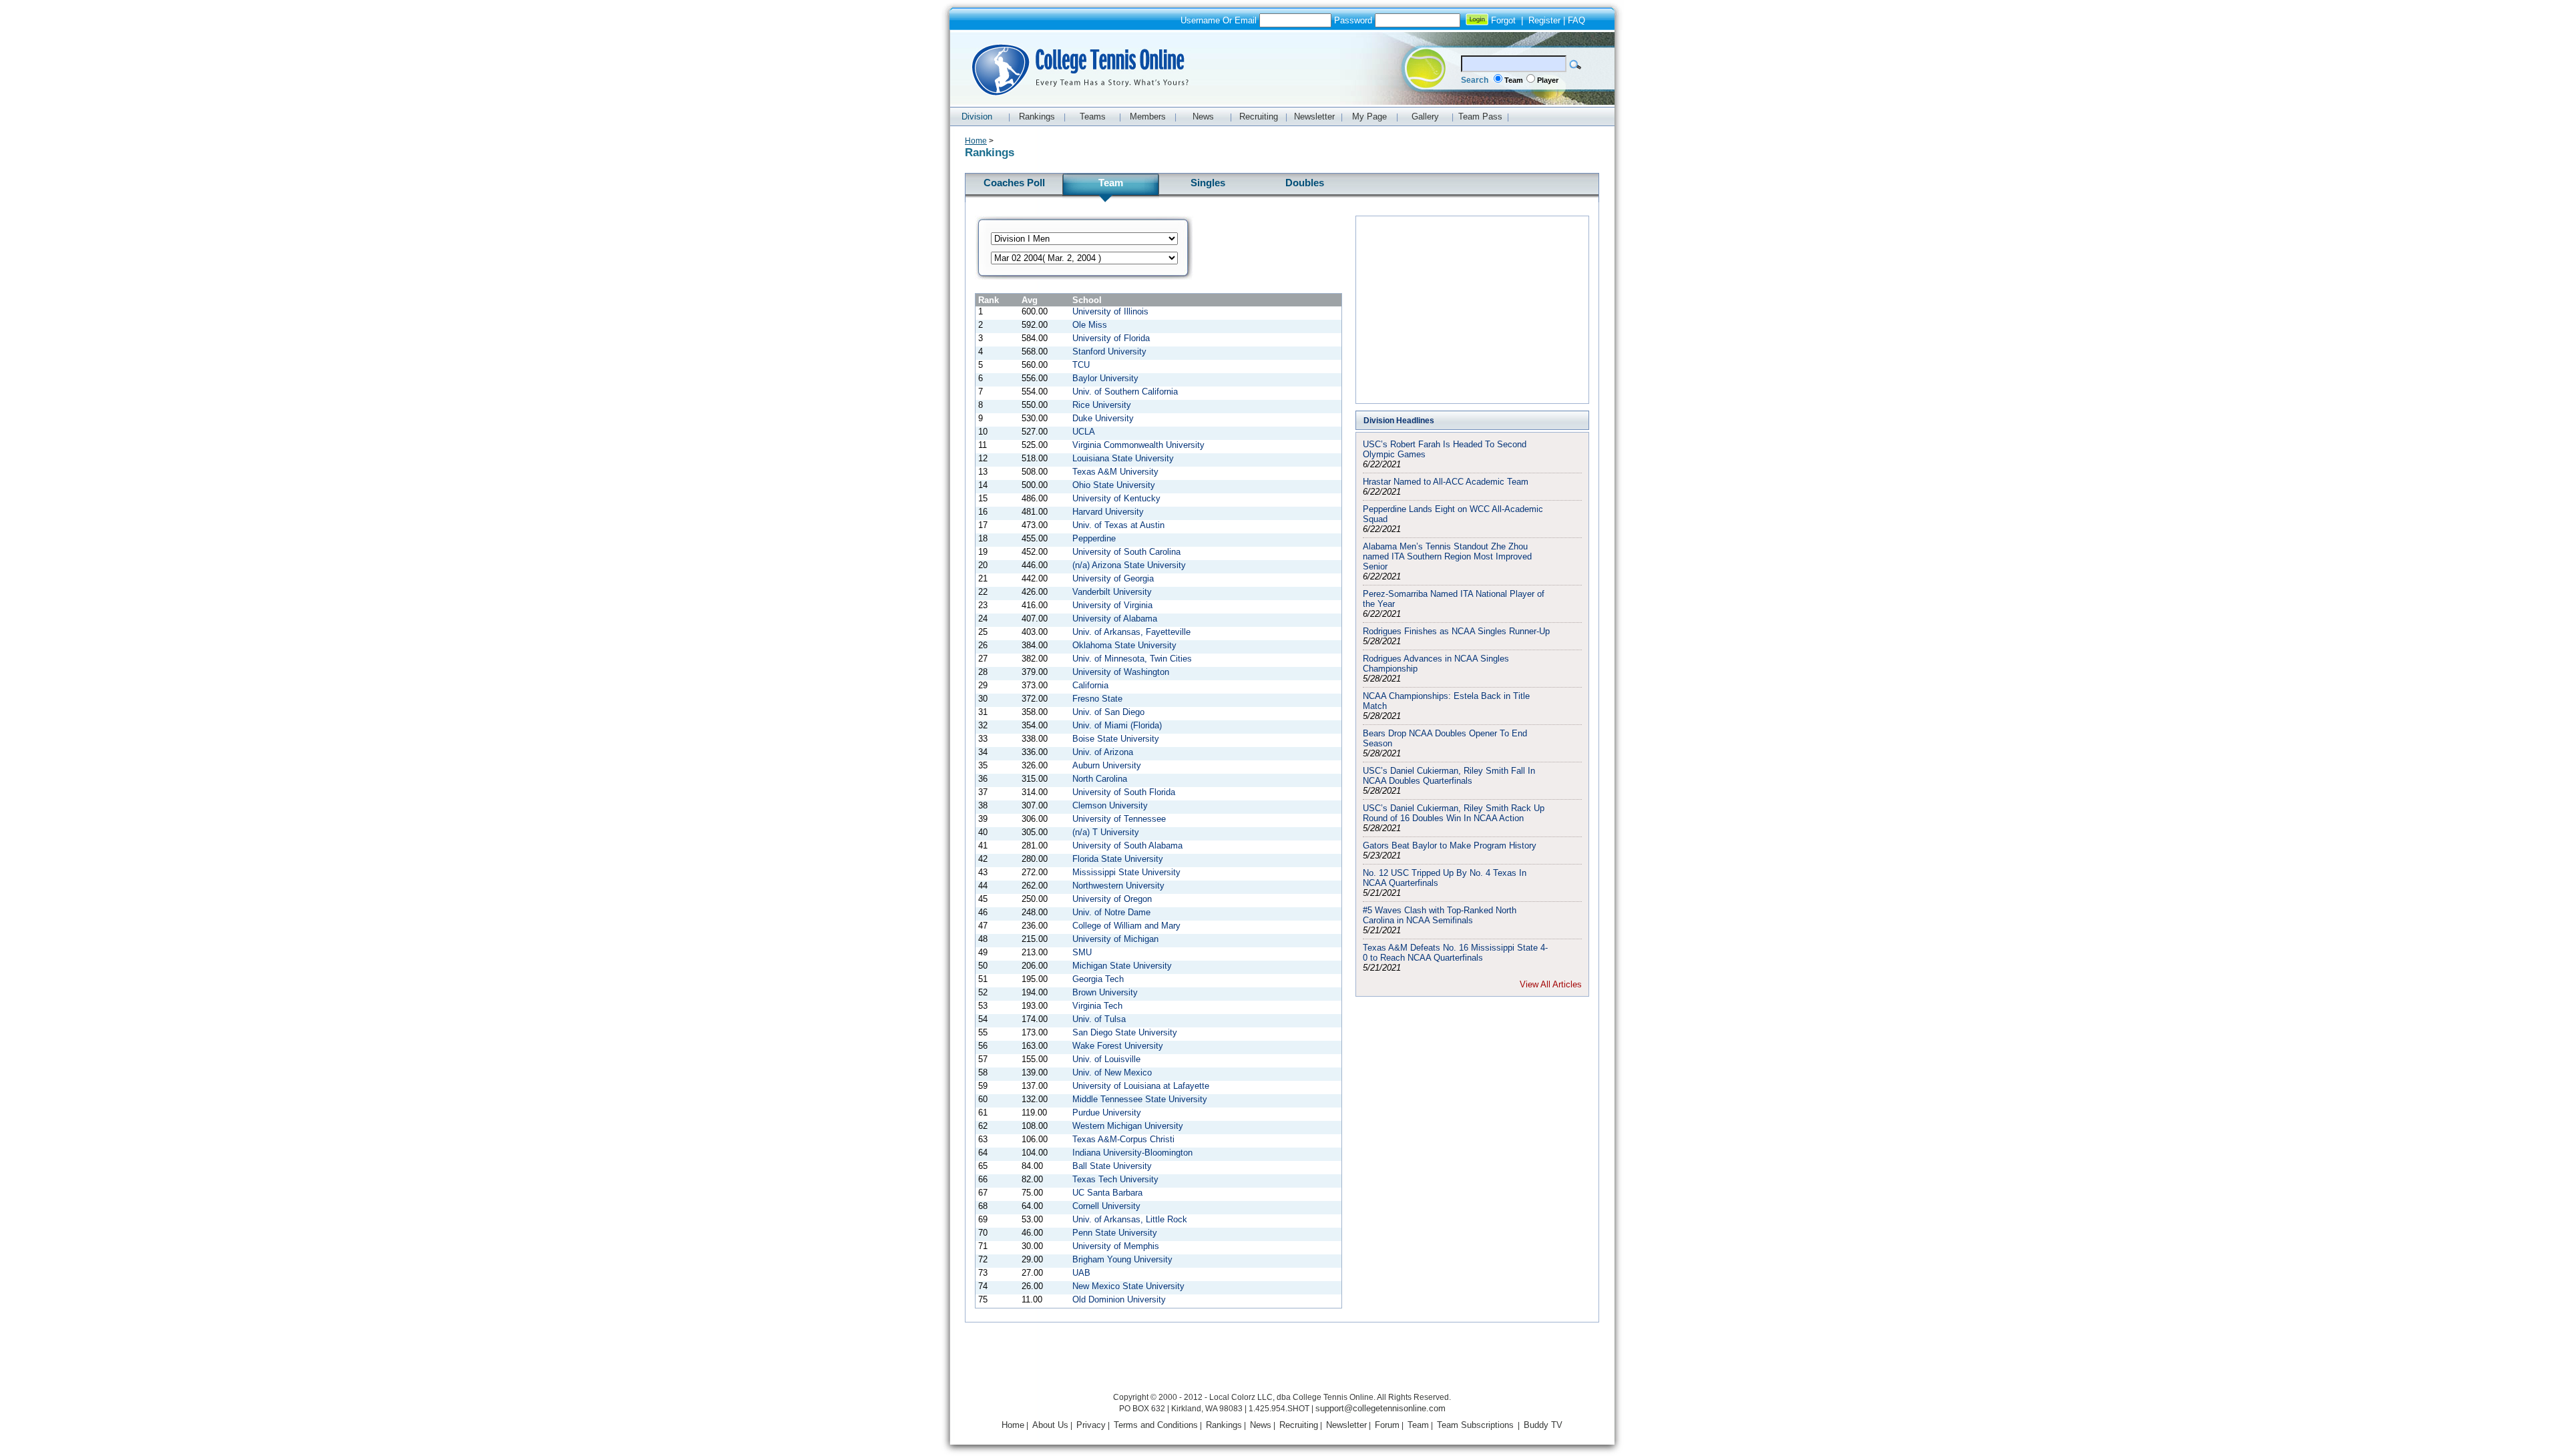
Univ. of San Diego (1108, 712)
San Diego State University (1125, 1032)
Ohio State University (1114, 485)
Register (1544, 20)
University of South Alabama (1127, 845)
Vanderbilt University (1112, 592)
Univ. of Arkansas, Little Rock (1130, 1219)
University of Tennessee (1119, 819)
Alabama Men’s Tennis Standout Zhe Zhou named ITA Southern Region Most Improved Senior (1447, 556)
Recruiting (1299, 1425)
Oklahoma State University (1124, 645)
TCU (1081, 365)
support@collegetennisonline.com (1380, 1408)
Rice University (1102, 405)
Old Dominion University (1119, 1299)
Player (1548, 80)
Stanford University (1109, 351)
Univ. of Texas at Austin (1118, 525)
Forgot (1503, 20)
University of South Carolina (1126, 552)
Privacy (1091, 1425)
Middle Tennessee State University (1140, 1099)
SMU (1082, 952)
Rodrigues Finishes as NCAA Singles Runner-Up (1456, 631)
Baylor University (1105, 378)
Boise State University (1116, 739)
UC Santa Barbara (1107, 1193)
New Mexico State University (1128, 1286)
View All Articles (1551, 984)
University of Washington (1121, 672)
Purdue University (1107, 1113)
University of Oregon (1112, 899)
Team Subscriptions (1475, 1425)
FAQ (1576, 20)
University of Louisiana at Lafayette (1141, 1086)
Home (976, 141)
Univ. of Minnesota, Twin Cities (1132, 659)
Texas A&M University (1115, 472)
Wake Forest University (1118, 1046)
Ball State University (1112, 1166)
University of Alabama (1115, 619)
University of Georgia (1113, 578)
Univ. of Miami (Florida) (1117, 725)
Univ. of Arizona (1103, 752)
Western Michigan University (1128, 1126)
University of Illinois (1110, 311)
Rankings (1224, 1425)
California (1090, 685)
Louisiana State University (1123, 458)
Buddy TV (1543, 1425)
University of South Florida (1124, 792)
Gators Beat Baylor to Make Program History (1450, 845)
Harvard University (1108, 512)
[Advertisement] (1472, 310)
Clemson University (1110, 805)
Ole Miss (1090, 325)
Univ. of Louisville (1106, 1059)
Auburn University (1107, 765)
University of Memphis (1116, 1246)
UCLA (1084, 432)
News (1261, 1425)
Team (1514, 80)
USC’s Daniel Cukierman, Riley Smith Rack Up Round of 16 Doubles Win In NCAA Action (1454, 813)
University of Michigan (1115, 939)
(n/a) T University (1106, 832)
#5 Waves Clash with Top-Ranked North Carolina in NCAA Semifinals (1440, 915)
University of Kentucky (1116, 498)
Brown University (1105, 992)
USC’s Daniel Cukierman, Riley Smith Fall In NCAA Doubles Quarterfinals (1449, 776)
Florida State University (1118, 859)
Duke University (1103, 418)
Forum (1387, 1425)
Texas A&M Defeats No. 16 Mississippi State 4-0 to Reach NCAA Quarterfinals (1455, 953)
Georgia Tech (1098, 979)
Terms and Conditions (1156, 1425)
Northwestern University (1118, 886)
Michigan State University (1122, 966)
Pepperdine (1094, 538)
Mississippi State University (1126, 872)
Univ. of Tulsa (1099, 1019)
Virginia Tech (1097, 1006)
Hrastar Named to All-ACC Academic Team (1446, 482)
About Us (1050, 1425)
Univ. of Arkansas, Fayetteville (1131, 632)
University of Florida (1111, 338)
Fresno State (1097, 699)
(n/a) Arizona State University (1129, 565)
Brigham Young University (1122, 1259)
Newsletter (1346, 1425)
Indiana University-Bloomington (1132, 1153)
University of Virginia (1112, 605)
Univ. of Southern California (1125, 392)
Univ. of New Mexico (1112, 1072)
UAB (1081, 1273)
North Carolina (1100, 779)
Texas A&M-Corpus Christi (1123, 1139)
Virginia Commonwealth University (1138, 445)
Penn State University (1115, 1233)
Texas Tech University (1115, 1179)
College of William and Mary (1126, 926)
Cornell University (1106, 1206)
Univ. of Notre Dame (1111, 912)
